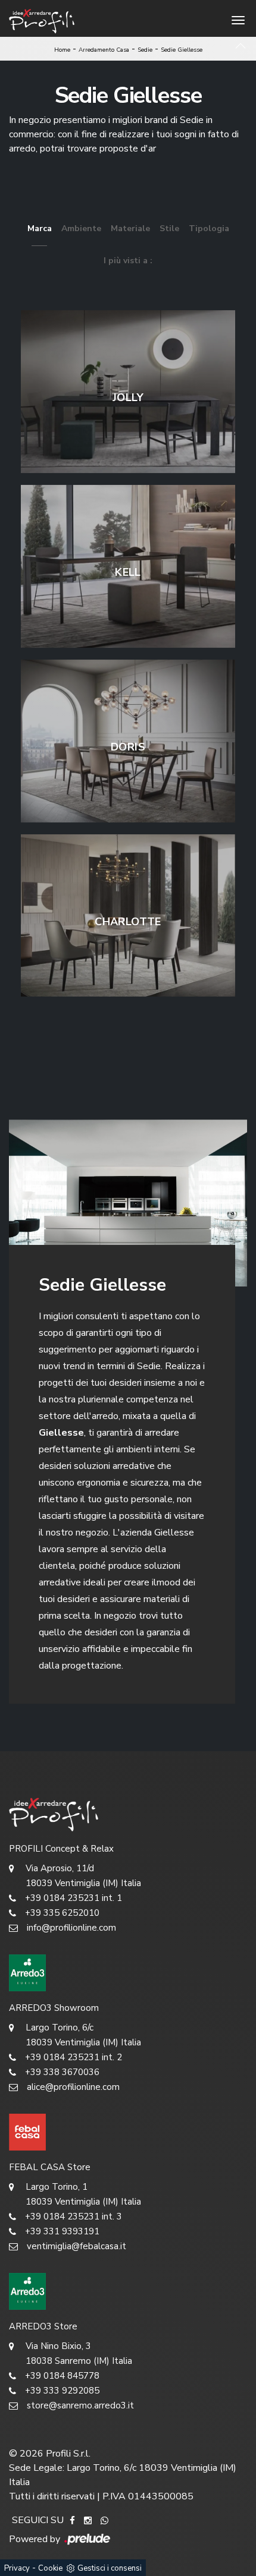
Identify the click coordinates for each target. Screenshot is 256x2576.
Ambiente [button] (81, 228)
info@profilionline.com (71, 1928)
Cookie (50, 2568)
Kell (128, 572)
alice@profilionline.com (73, 2087)
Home (62, 50)
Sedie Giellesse (182, 50)
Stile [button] (169, 228)
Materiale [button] (130, 228)
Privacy (17, 2568)
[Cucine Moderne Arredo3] (128, 1973)
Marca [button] (40, 228)
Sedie (145, 50)
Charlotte (128, 922)
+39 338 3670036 (62, 2072)
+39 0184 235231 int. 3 (74, 2216)
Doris (128, 747)
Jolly (128, 398)
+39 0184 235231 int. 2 (74, 2057)
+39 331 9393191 (62, 2231)
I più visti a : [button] (128, 261)
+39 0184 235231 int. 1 (74, 1898)
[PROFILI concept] (128, 1814)
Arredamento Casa (104, 50)
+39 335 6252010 (62, 1913)
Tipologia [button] (209, 228)
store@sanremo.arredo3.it (80, 2405)
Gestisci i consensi (110, 2568)
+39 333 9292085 (62, 2391)
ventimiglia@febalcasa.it (77, 2246)
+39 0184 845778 (62, 2376)
